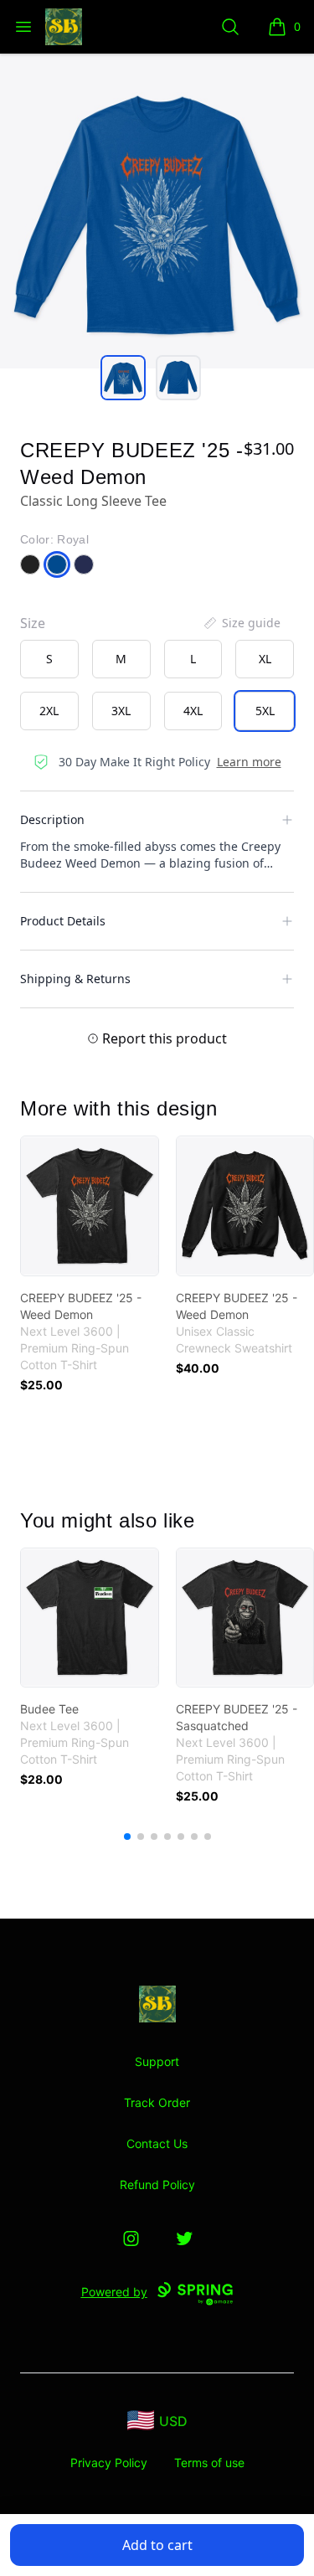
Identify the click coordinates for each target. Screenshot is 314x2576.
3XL (121, 711)
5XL (265, 711)
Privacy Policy (109, 2463)
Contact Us (157, 2143)
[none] (241, 623)
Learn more (249, 762)
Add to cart (157, 2545)
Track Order (157, 2102)
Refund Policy (157, 2184)
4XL (193, 711)
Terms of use (209, 2463)
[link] (90, 1206)
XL (265, 659)
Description (52, 819)
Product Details (63, 921)
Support (157, 2061)
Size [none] (33, 623)
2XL (49, 711)
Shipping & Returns (75, 979)
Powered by (114, 2292)
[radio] (49, 659)
